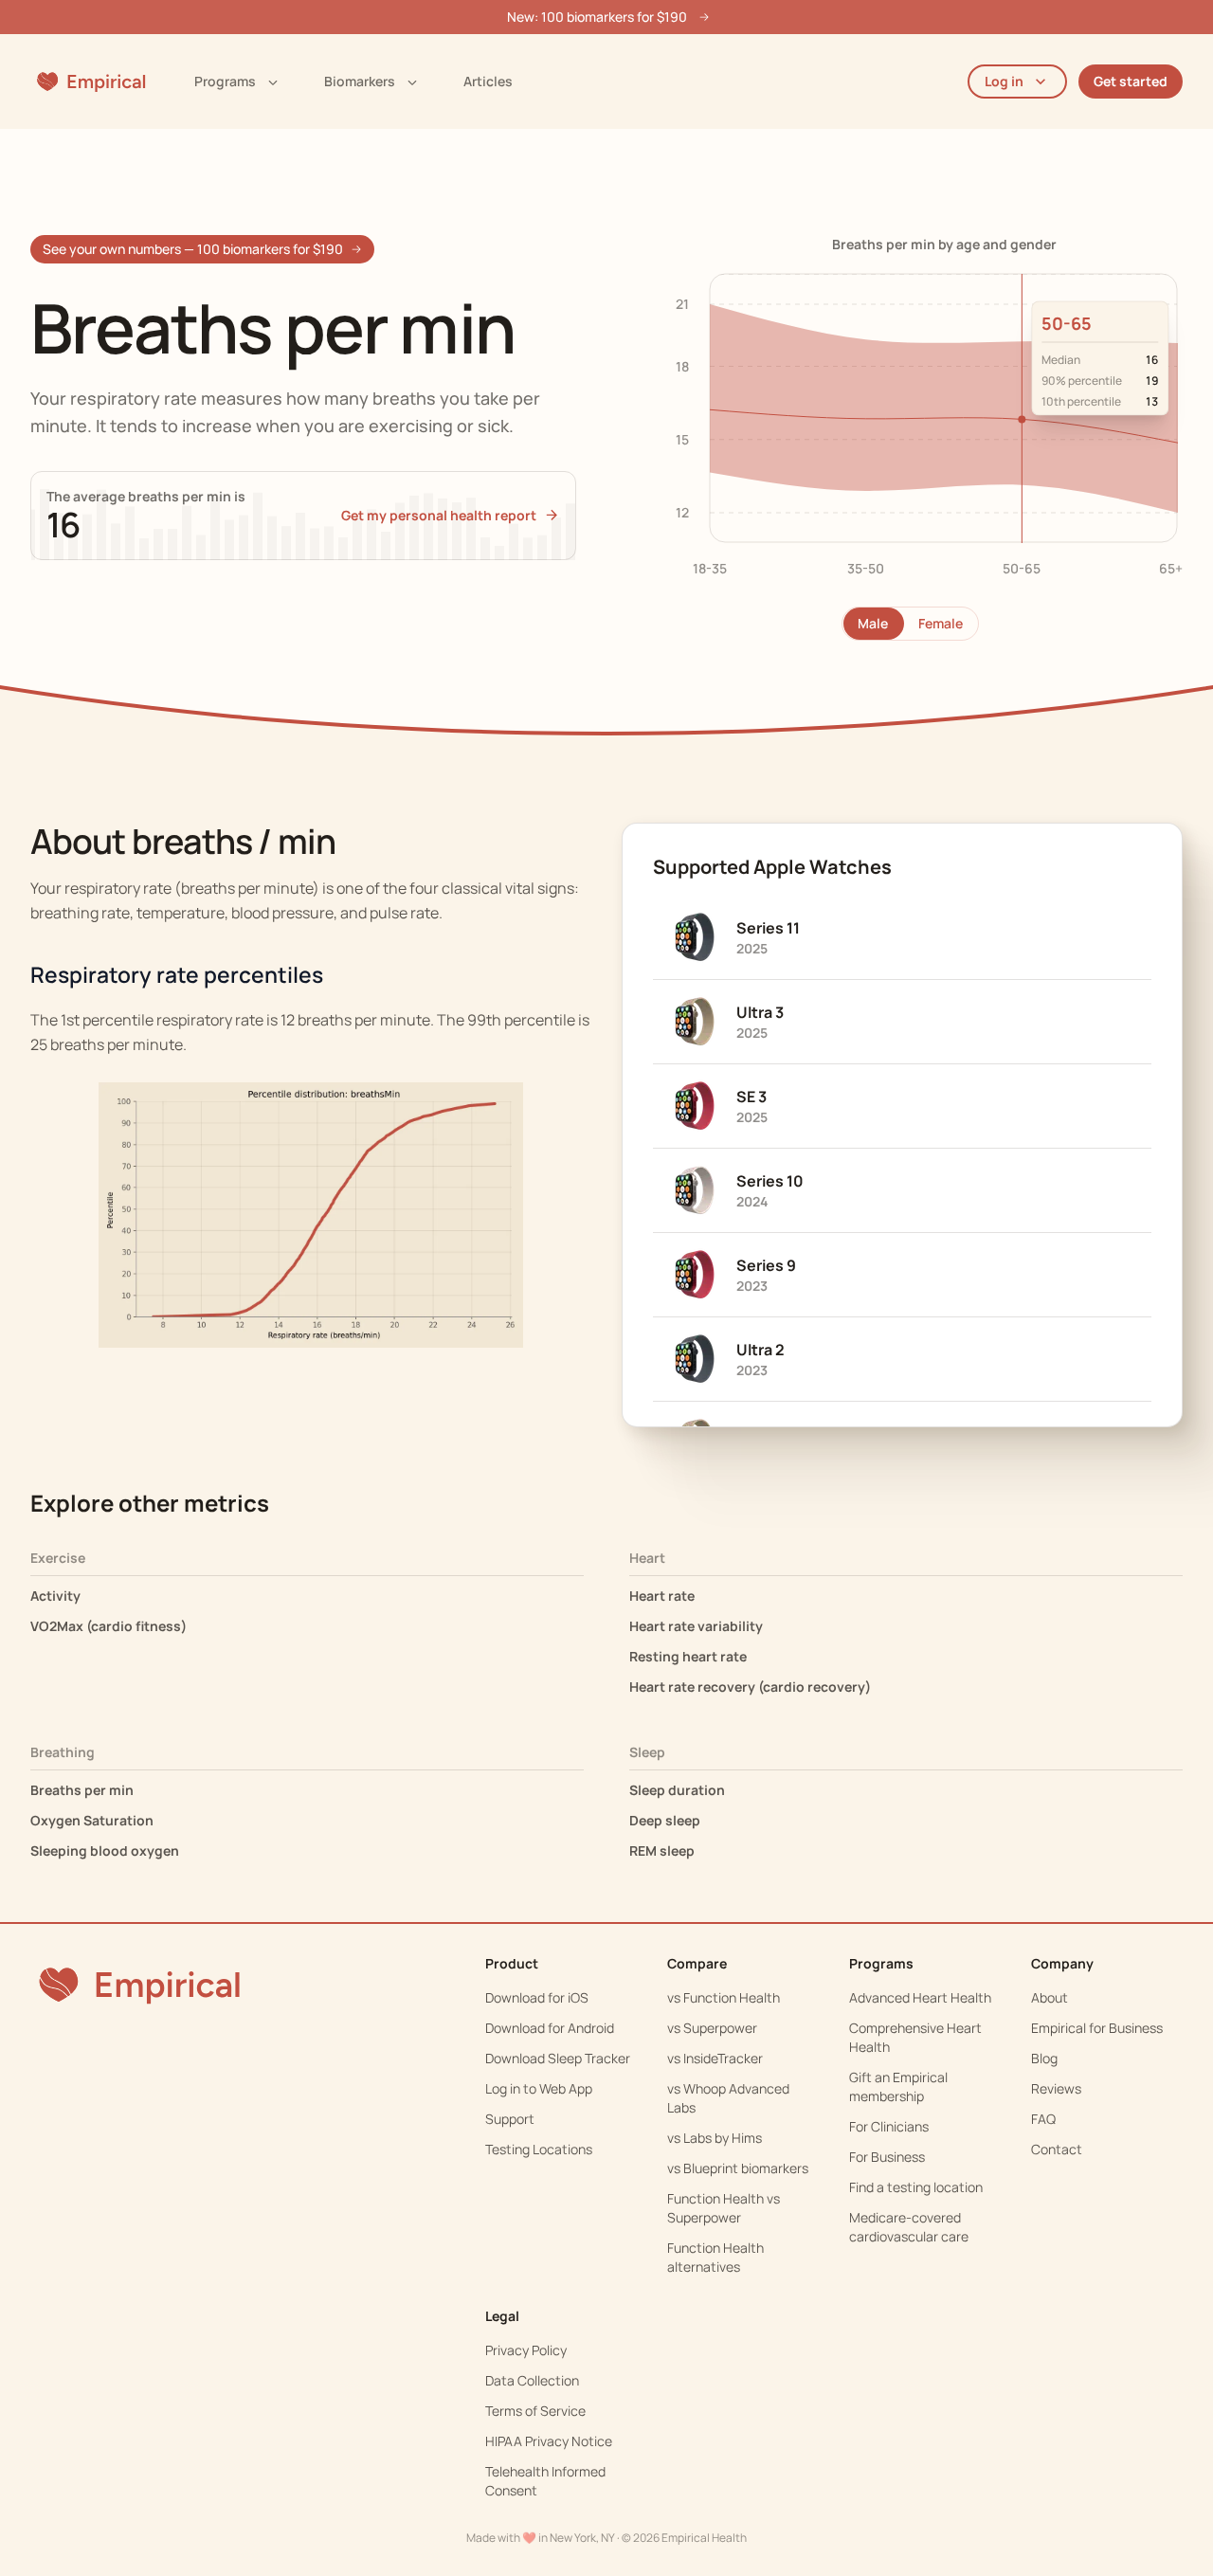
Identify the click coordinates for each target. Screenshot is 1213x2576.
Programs (225, 81)
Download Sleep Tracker (558, 2058)
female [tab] (941, 623)
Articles (488, 81)
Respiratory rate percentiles (177, 975)
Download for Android (550, 2028)
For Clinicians (889, 2126)
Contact (1057, 2149)
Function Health (732, 1997)
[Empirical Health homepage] (90, 82)
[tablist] (910, 624)
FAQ (1043, 2119)
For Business (887, 2157)
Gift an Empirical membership (898, 2086)
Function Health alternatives (715, 2257)
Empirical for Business (1097, 2028)
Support (510, 2119)
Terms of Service (535, 2411)
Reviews (1056, 2088)
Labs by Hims (723, 2138)
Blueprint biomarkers (746, 2168)
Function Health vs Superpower (724, 2208)
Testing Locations (539, 2149)
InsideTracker (723, 2058)
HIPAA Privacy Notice (549, 2441)
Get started (1131, 81)
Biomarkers (360, 81)
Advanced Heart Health (920, 1997)
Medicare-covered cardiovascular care (909, 2227)
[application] (910, 423)
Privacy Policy (526, 2350)
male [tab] (873, 623)
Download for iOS (537, 1997)
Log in (1004, 81)
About (1050, 1997)
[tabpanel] (910, 423)
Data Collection (532, 2380)
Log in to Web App (539, 2088)
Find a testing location (916, 2187)
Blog (1044, 2058)
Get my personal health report (439, 515)
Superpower (720, 2028)
